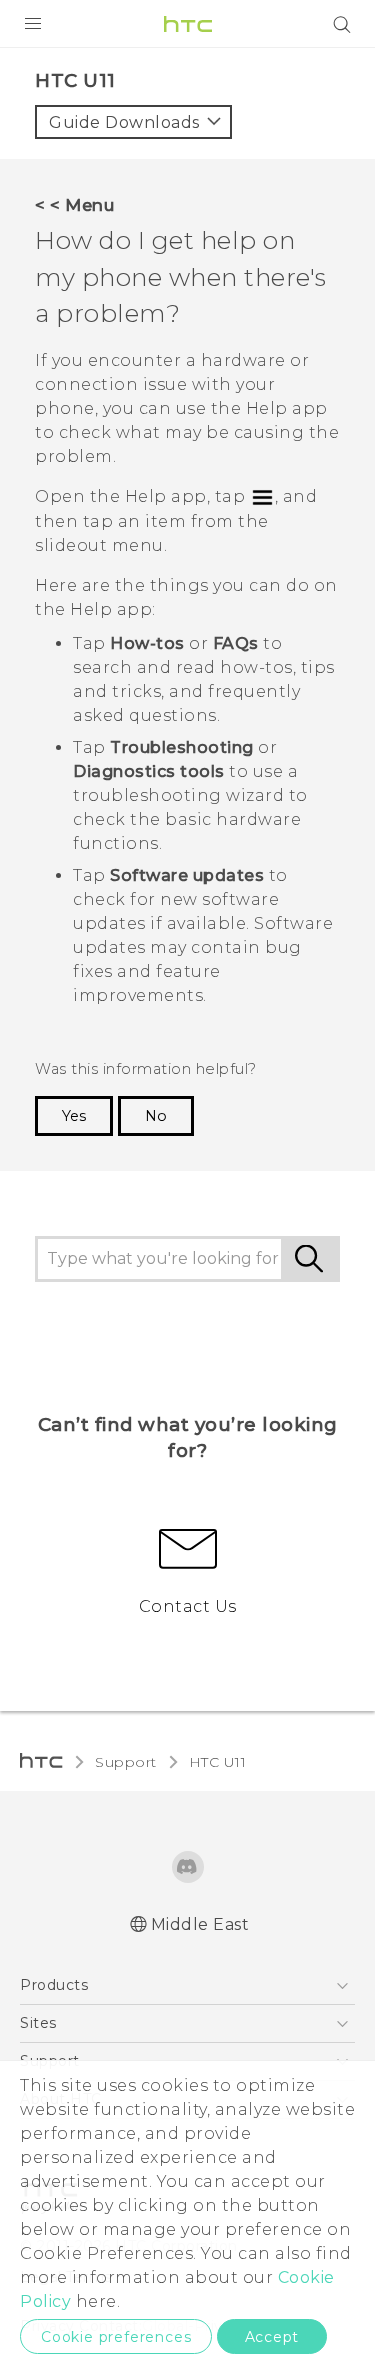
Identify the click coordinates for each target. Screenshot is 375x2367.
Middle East (200, 1924)
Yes (74, 1116)
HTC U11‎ (218, 1762)
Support (126, 1762)
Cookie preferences (116, 2337)
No (156, 1116)
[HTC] (188, 24)
